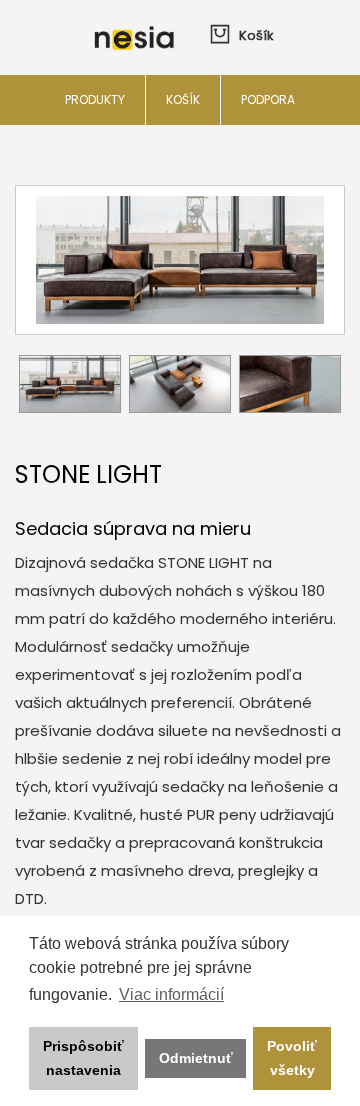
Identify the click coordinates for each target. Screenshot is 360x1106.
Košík (183, 99)
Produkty (95, 99)
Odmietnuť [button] (196, 1058)
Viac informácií (171, 994)
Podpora (268, 99)
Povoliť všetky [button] (292, 1058)
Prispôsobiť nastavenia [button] (83, 1058)
